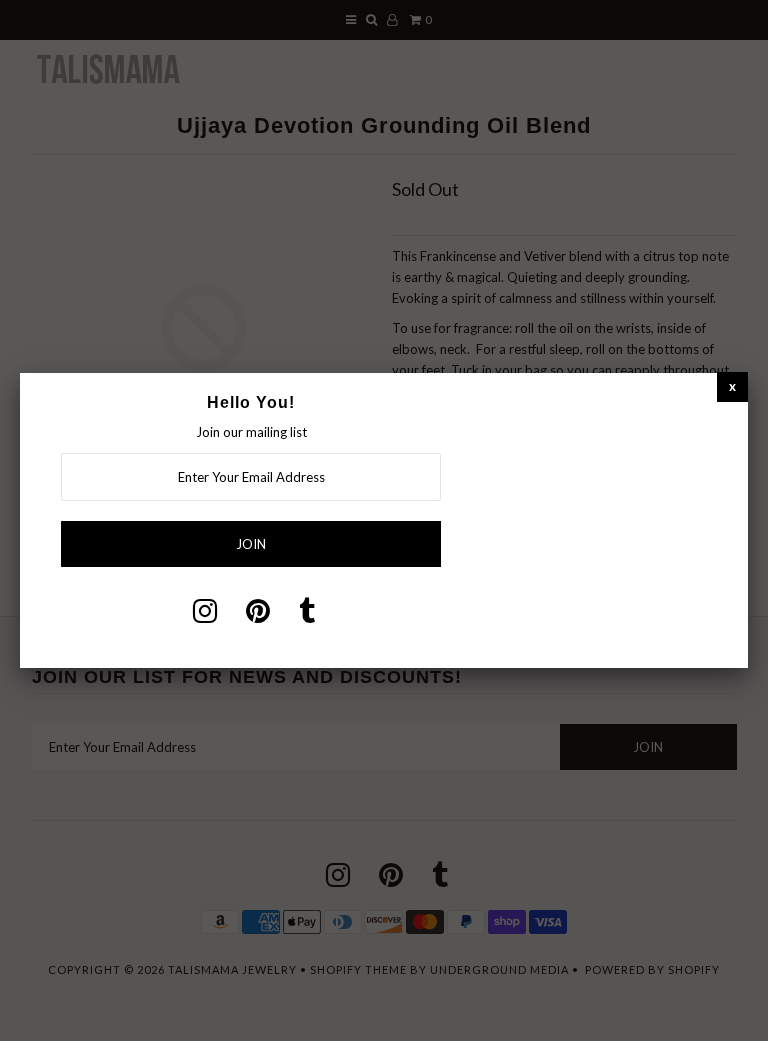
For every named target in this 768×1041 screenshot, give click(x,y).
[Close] (732, 386)
